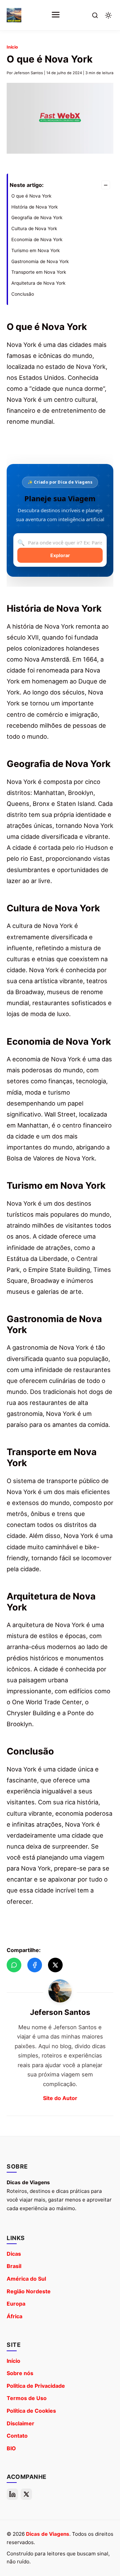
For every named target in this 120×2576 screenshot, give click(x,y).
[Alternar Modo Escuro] (108, 15)
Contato (17, 2436)
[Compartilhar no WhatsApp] (14, 1965)
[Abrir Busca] (95, 15)
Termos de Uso (27, 2398)
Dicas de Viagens (48, 2534)
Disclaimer (20, 2423)
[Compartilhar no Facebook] (35, 1965)
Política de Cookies (31, 2411)
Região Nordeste (29, 2291)
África (14, 2316)
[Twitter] (26, 2494)
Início (12, 47)
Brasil (14, 2266)
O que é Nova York (31, 196)
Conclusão (23, 294)
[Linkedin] (12, 2494)
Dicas (14, 2254)
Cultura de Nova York (34, 228)
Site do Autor (60, 2098)
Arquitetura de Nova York (38, 283)
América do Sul (26, 2279)
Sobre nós (20, 2373)
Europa (16, 2304)
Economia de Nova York (37, 239)
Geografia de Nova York (37, 218)
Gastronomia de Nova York (40, 261)
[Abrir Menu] (56, 15)
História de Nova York (34, 207)
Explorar (60, 555)
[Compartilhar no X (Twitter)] (55, 1965)
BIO (11, 2448)
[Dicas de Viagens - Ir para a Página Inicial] (14, 15)
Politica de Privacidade (36, 2386)
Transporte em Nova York (39, 272)
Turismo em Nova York (35, 250)
